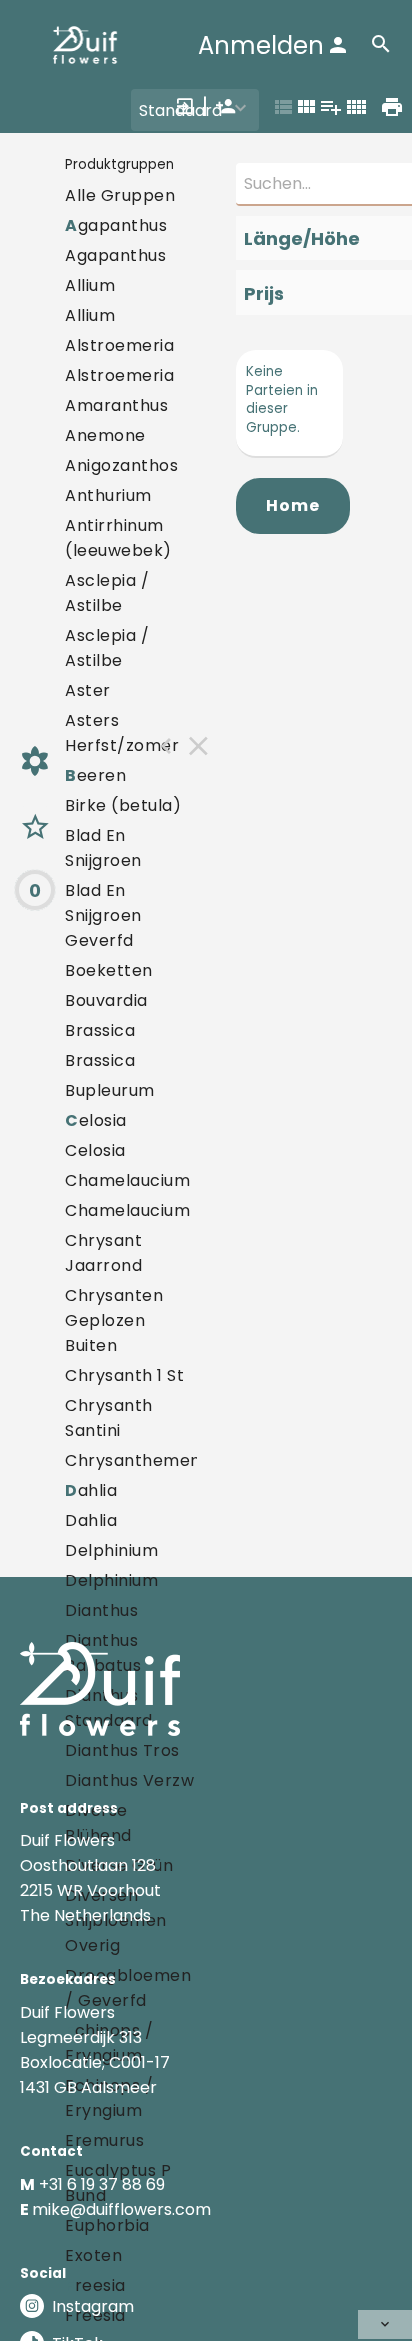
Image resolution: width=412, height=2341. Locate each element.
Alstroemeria (119, 345)
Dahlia (91, 1520)
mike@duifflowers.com (121, 2209)
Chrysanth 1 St (124, 1375)
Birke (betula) (123, 805)
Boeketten (109, 970)
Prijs (264, 293)
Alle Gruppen (120, 195)
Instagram (93, 2306)
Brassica (100, 1030)
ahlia (91, 1490)
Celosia (95, 1150)
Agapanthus (115, 255)
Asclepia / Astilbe (107, 593)
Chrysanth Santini (109, 1418)
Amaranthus (116, 405)
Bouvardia (106, 1000)
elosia (96, 1120)
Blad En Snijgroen (103, 848)
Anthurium (108, 495)
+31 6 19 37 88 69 (102, 2184)
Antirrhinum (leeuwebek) (118, 538)
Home (293, 505)
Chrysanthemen (133, 1460)
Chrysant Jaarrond (103, 1253)
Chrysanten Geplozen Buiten (114, 1320)
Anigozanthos (121, 465)
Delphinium (111, 1550)
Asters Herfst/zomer (122, 733)
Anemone (105, 435)
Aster (88, 690)
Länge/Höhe (302, 238)
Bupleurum (110, 1090)
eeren (95, 775)
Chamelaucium (127, 1180)
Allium (90, 285)
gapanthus (116, 225)
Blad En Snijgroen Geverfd (103, 915)
